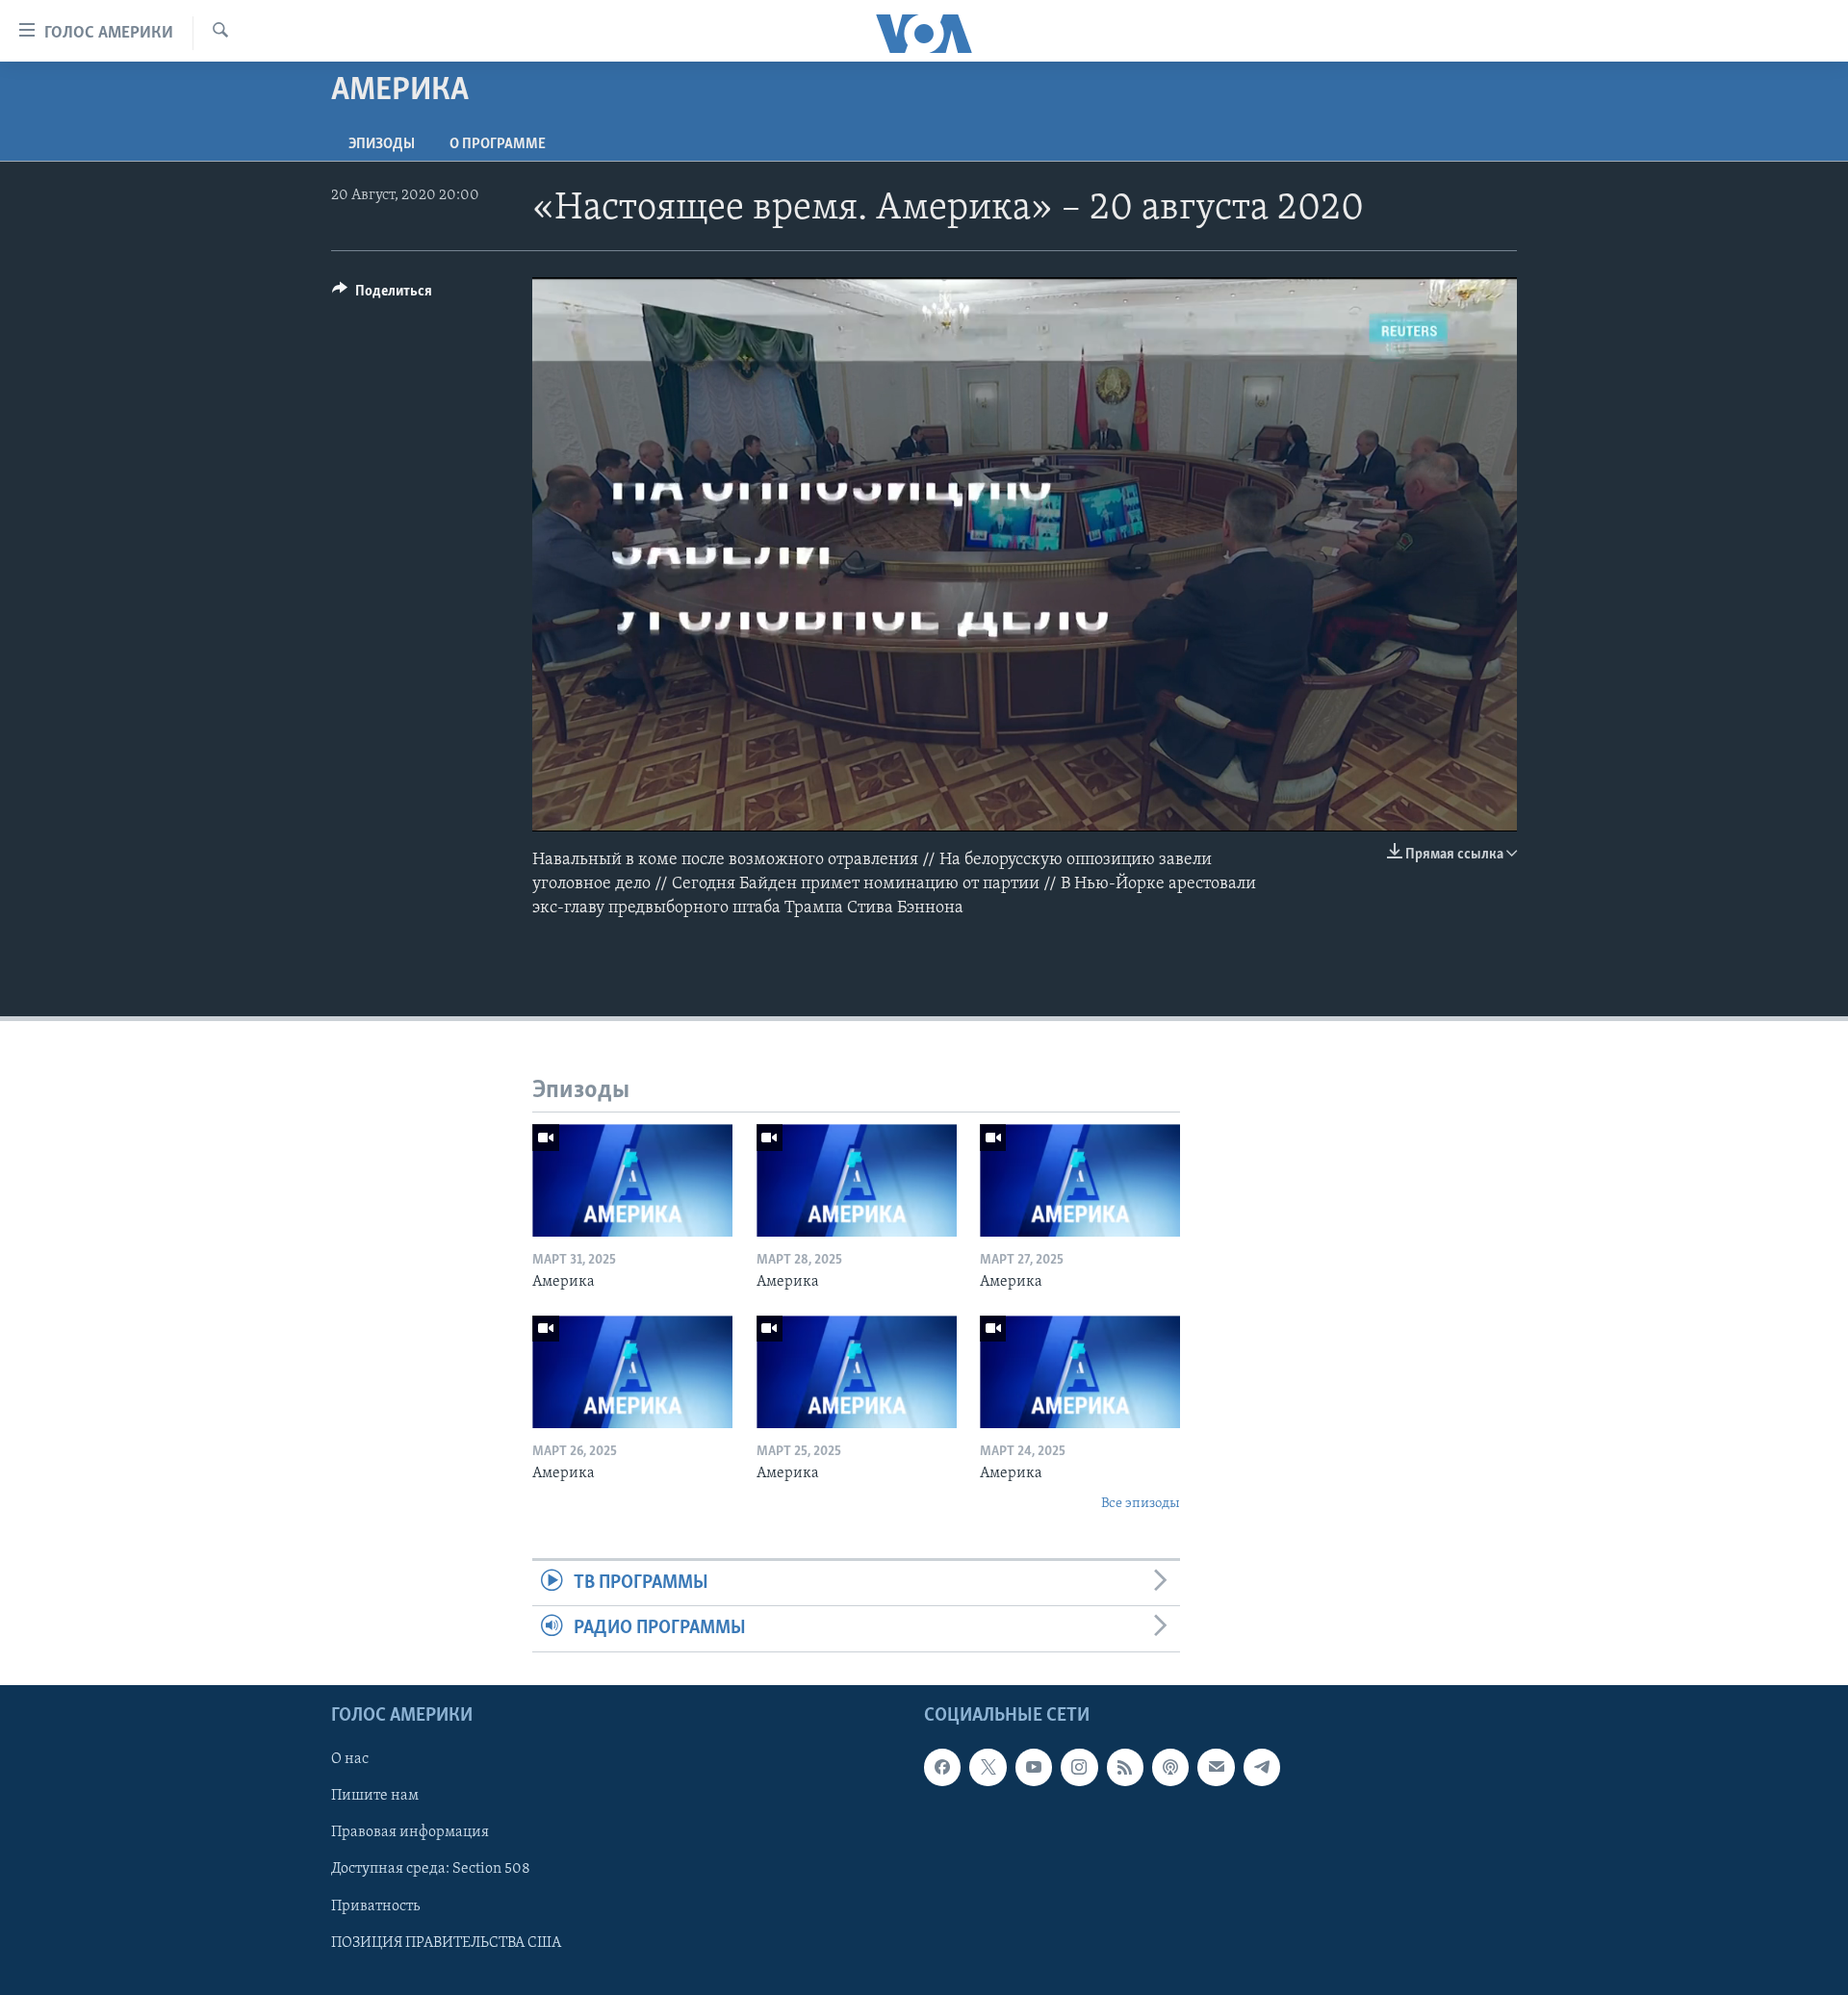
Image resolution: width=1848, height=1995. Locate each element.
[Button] (382, 295)
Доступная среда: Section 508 (431, 1869)
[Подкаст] (1170, 1767)
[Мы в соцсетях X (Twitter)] (988, 1767)
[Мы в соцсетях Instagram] (1079, 1767)
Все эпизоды (1141, 1504)
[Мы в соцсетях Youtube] (1034, 1767)
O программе (498, 144)
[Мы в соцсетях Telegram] (1262, 1767)
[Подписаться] (1216, 1767)
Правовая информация (410, 1832)
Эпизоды (382, 144)
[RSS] (1125, 1767)
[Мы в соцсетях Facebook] (942, 1767)
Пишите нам (375, 1796)
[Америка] (632, 1180)
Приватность (375, 1905)
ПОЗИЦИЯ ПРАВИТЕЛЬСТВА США (446, 1942)
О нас (350, 1759)
